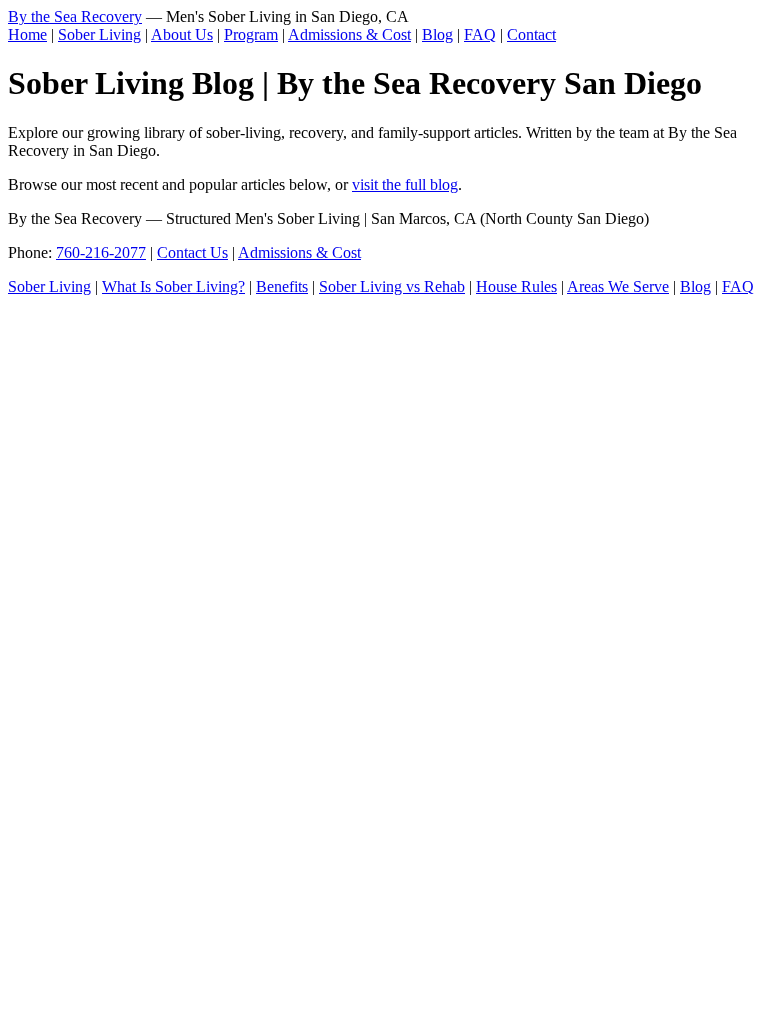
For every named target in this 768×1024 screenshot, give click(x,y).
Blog (437, 34)
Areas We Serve (618, 286)
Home (27, 34)
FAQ (480, 34)
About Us (182, 34)
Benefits (282, 286)
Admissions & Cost (349, 34)
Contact (531, 34)
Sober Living (99, 34)
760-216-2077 (101, 252)
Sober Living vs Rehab (392, 286)
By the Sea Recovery (75, 16)
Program (251, 34)
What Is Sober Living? (173, 286)
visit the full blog (405, 184)
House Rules (516, 286)
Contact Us (192, 252)
